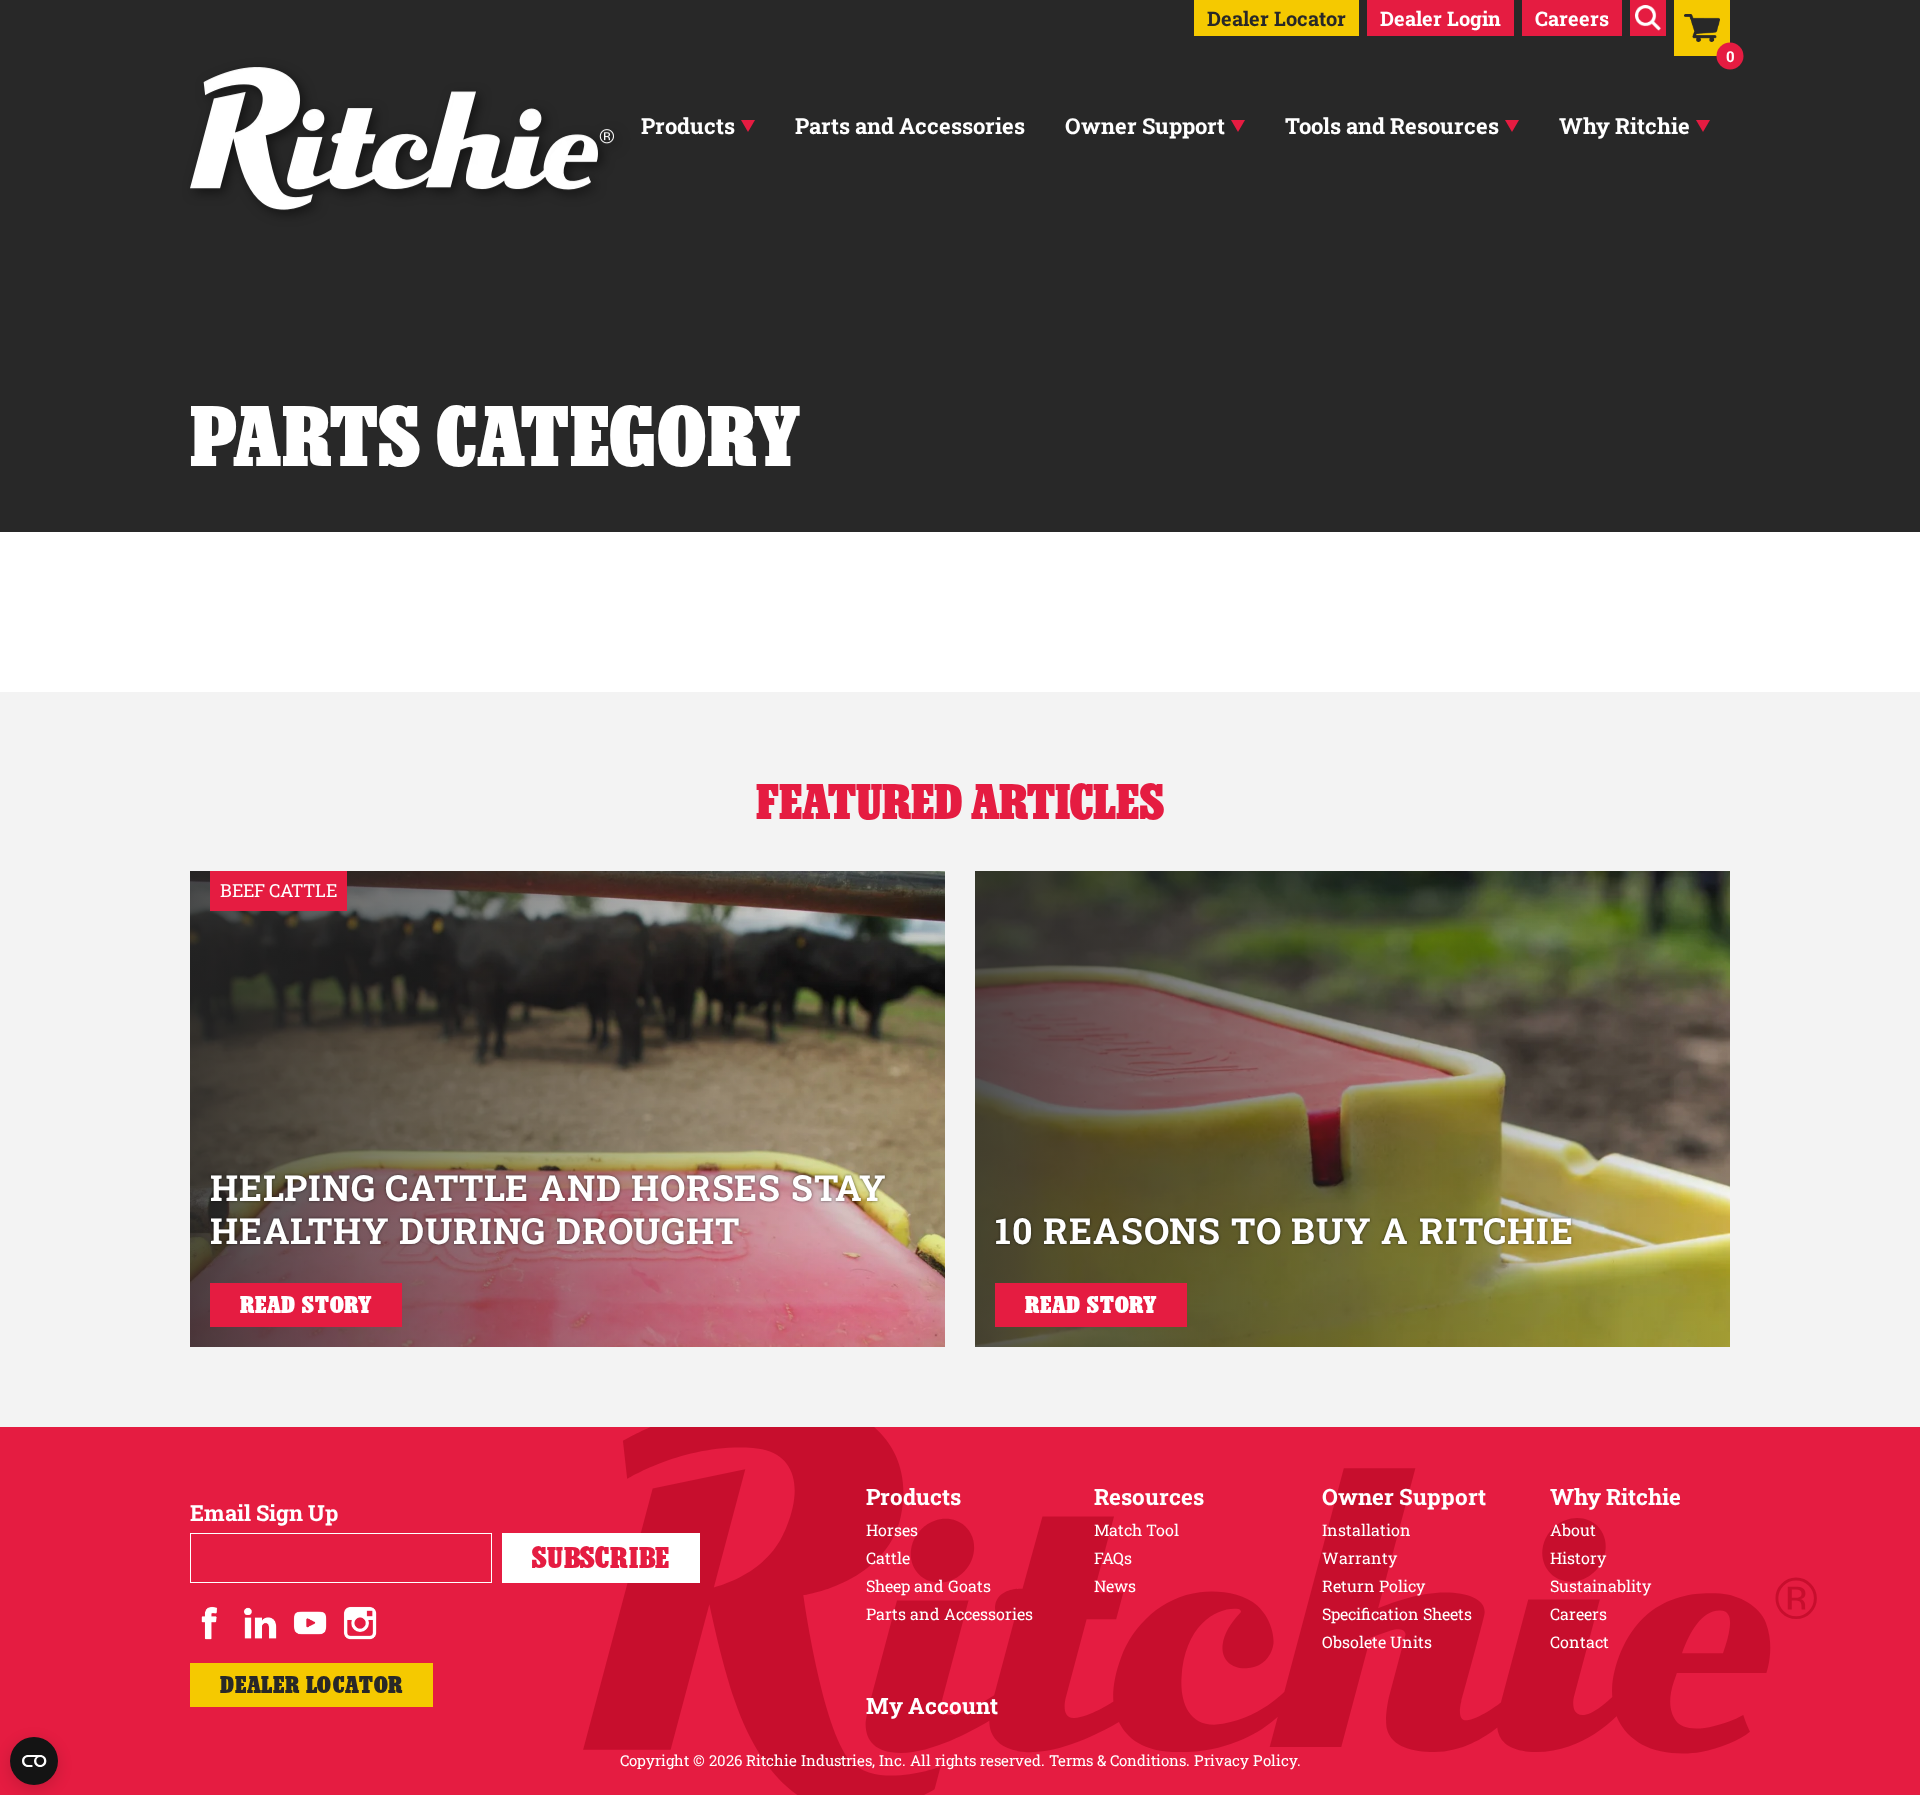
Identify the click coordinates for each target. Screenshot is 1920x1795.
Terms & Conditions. (1119, 1760)
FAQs (1113, 1557)
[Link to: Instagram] (360, 1623)
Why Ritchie (1624, 125)
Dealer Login (1440, 18)
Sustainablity (1600, 1585)
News (1115, 1585)
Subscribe (601, 1557)
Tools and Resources (1392, 125)
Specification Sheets (1397, 1613)
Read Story (306, 1304)
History (1578, 1557)
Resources (1149, 1496)
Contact (1579, 1641)
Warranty (1359, 1557)
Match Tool (1136, 1529)
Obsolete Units (1377, 1641)
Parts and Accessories (910, 125)
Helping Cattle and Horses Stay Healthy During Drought (548, 1208)
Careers (1572, 18)
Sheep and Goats (928, 1585)
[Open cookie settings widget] (34, 1761)
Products (688, 125)
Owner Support (1145, 125)
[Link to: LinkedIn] (260, 1623)
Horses (892, 1529)
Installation (1366, 1529)
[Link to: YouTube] (310, 1623)
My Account (932, 1705)
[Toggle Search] (1648, 18)
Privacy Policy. (1247, 1760)
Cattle (888, 1557)
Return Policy (1373, 1585)
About (1573, 1529)
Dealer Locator (1276, 18)
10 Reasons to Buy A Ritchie (1284, 1230)
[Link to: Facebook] (210, 1623)
